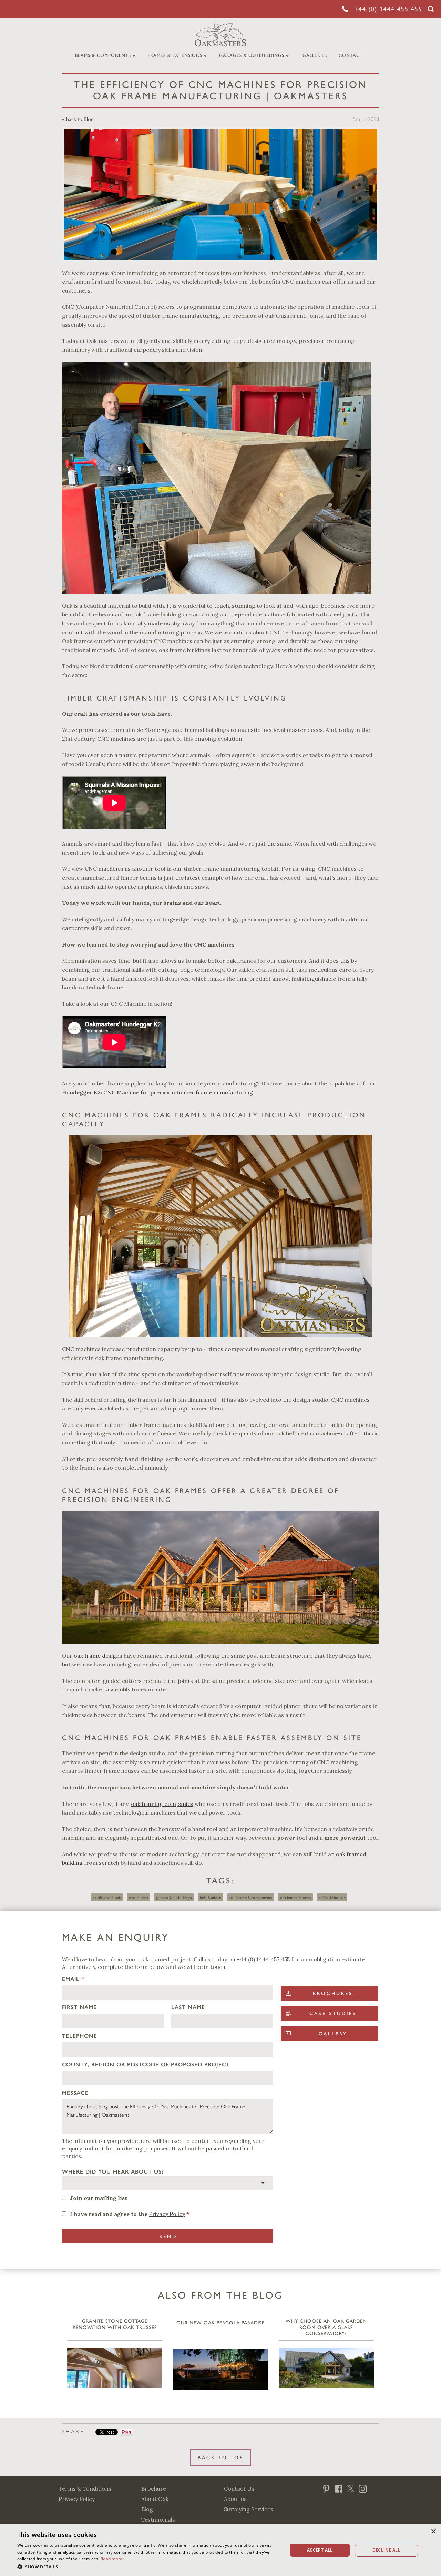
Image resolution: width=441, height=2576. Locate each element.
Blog (147, 2509)
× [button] (433, 2532)
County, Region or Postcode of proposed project (146, 2064)
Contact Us (239, 2488)
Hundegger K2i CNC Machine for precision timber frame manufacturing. (158, 1092)
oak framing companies (162, 1804)
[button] (148, 2567)
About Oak (155, 2499)
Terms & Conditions (85, 2488)
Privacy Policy (167, 2214)
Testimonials (158, 2519)
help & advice (211, 1897)
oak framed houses (295, 1897)
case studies (138, 1897)
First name (79, 2007)
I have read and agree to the (130, 2214)
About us (235, 2499)
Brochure (154, 2488)
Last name (188, 2007)
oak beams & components (251, 1897)
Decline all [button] (386, 2550)
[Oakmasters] (220, 1236)
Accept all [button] (320, 2550)
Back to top (221, 2458)
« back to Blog (78, 119)
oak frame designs (98, 1656)
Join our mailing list (99, 2198)
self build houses (332, 1897)
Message (75, 2093)
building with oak (107, 1897)
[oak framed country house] (220, 1577)
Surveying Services (249, 2509)
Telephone (80, 2036)
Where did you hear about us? (113, 2172)
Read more (112, 2559)
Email (73, 1979)
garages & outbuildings (174, 1897)
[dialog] (220, 2550)
